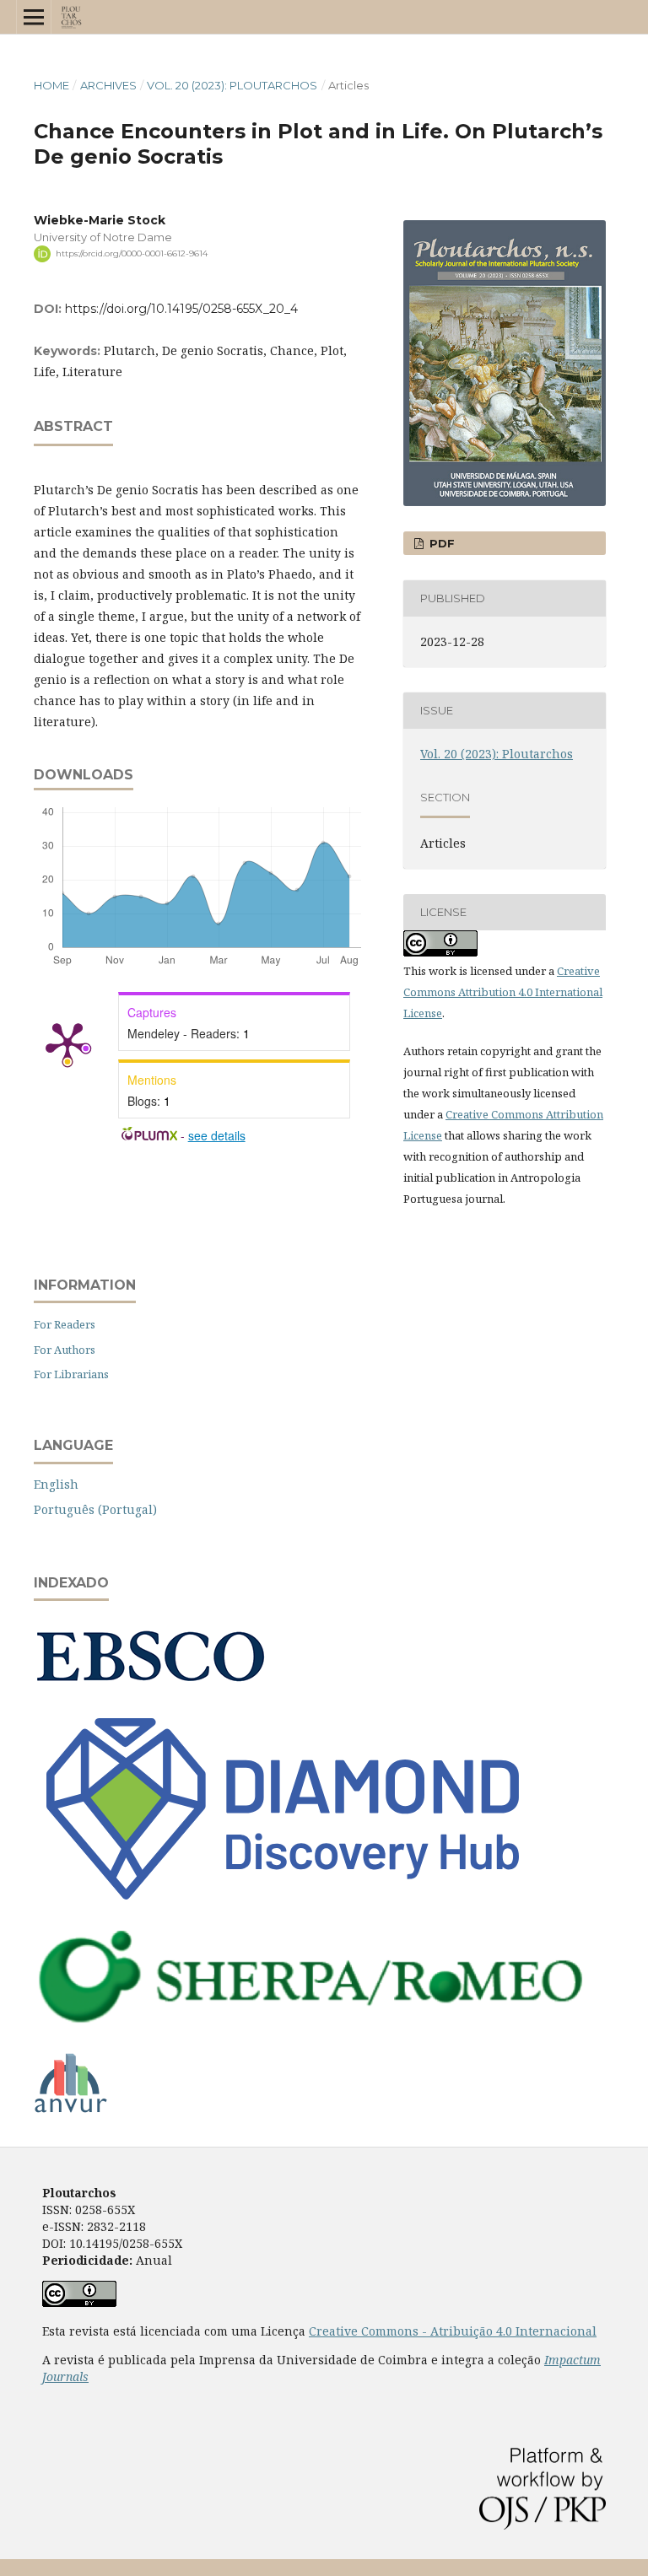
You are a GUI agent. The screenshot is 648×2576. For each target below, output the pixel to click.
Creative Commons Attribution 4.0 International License (503, 992)
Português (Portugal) (95, 1509)
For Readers (65, 1324)
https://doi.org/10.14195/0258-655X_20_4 (181, 309)
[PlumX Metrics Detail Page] (67, 1043)
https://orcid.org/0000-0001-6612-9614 (132, 253)
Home (51, 85)
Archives (108, 85)
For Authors (65, 1350)
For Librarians (71, 1374)
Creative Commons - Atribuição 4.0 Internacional (453, 2331)
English (56, 1484)
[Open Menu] (34, 17)
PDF (440, 543)
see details (217, 1135)
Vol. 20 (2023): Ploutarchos (232, 85)
